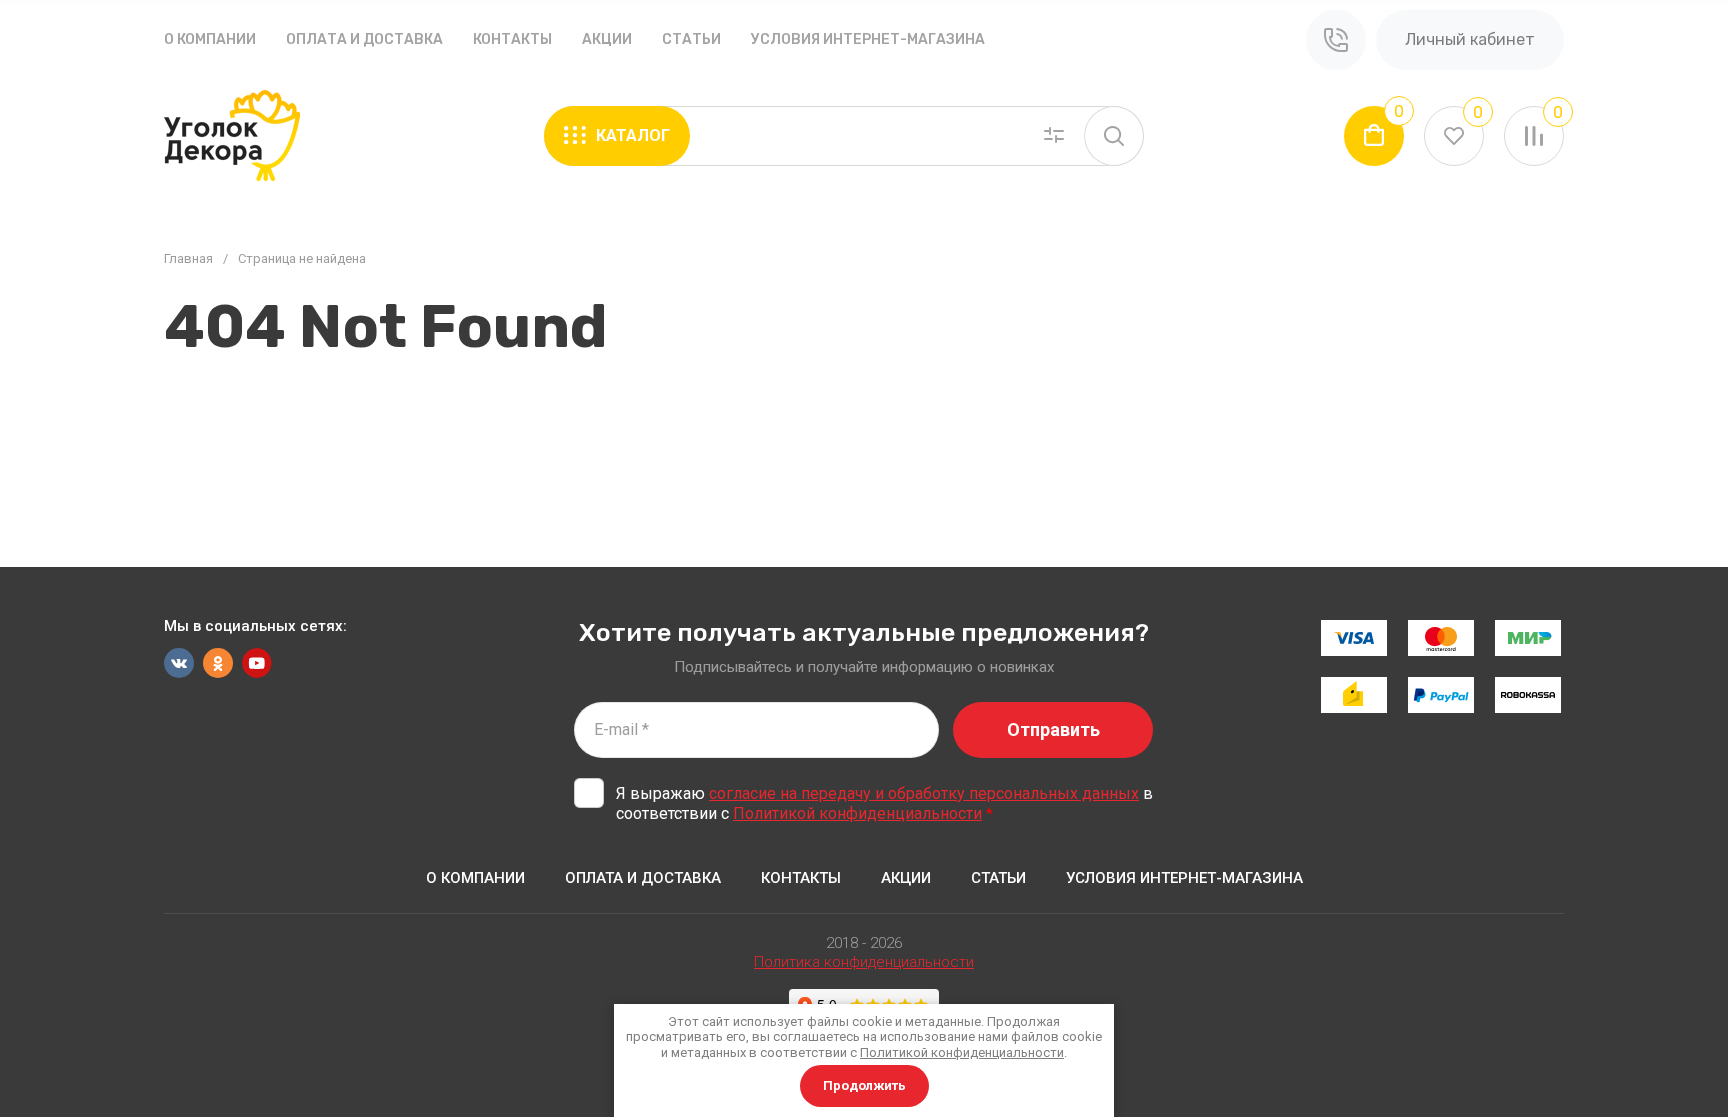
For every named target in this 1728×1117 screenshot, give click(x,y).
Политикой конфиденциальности (857, 813)
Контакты (512, 39)
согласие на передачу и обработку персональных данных (924, 793)
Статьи (691, 39)
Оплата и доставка (364, 39)
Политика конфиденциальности (864, 962)
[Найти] (1114, 136)
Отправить (1053, 729)
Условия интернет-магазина (868, 39)
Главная (188, 258)
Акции (607, 39)
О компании (210, 39)
